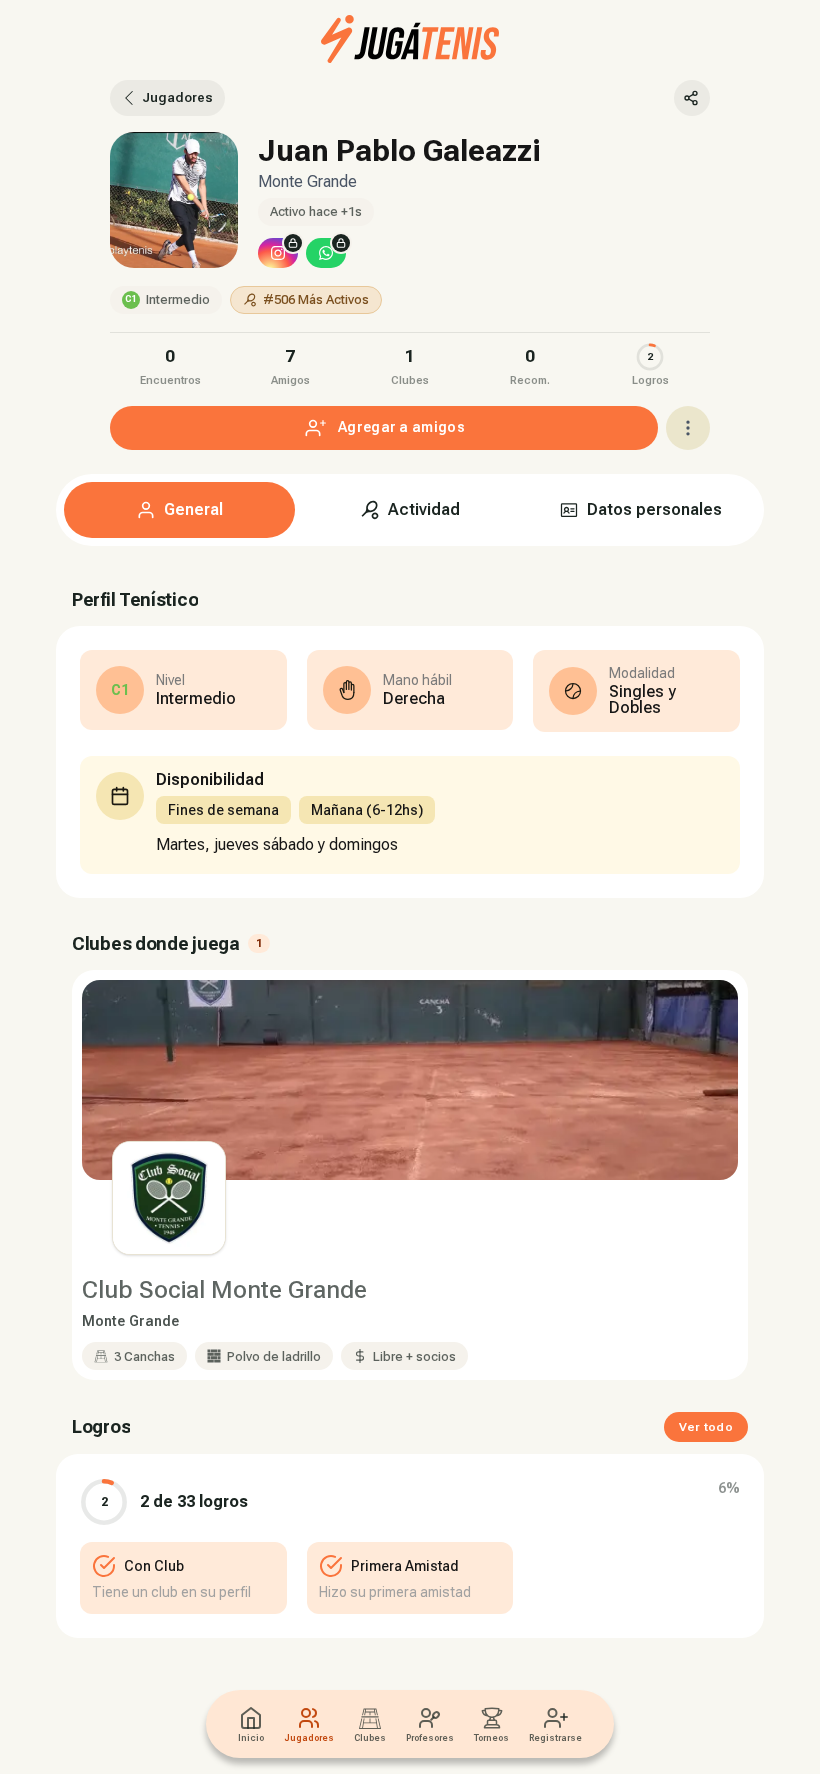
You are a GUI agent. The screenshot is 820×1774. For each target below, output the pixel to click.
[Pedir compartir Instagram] (278, 253)
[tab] (179, 510)
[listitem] (170, 364)
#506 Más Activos (316, 299)
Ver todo (706, 1427)
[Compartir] (692, 98)
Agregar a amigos (401, 427)
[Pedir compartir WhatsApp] (326, 253)
